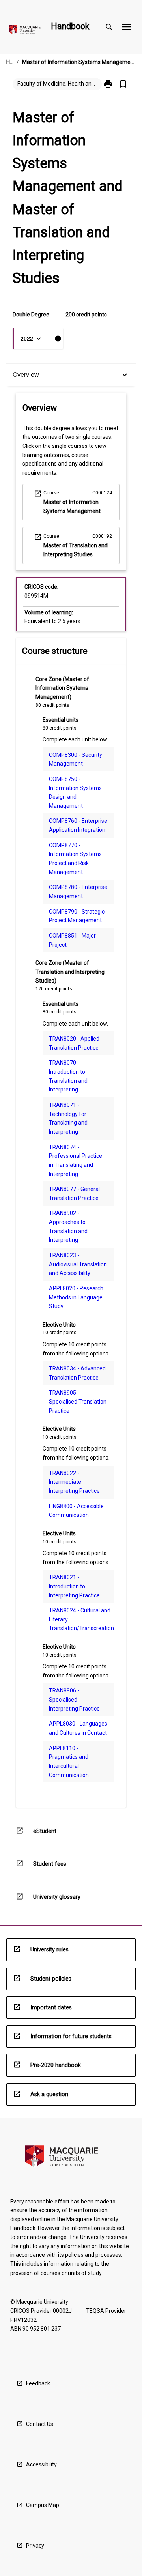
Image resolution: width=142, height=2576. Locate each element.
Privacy (35, 2546)
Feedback (38, 2383)
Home (10, 62)
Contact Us (40, 2424)
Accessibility (41, 2464)
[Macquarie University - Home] (25, 31)
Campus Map (43, 2505)
